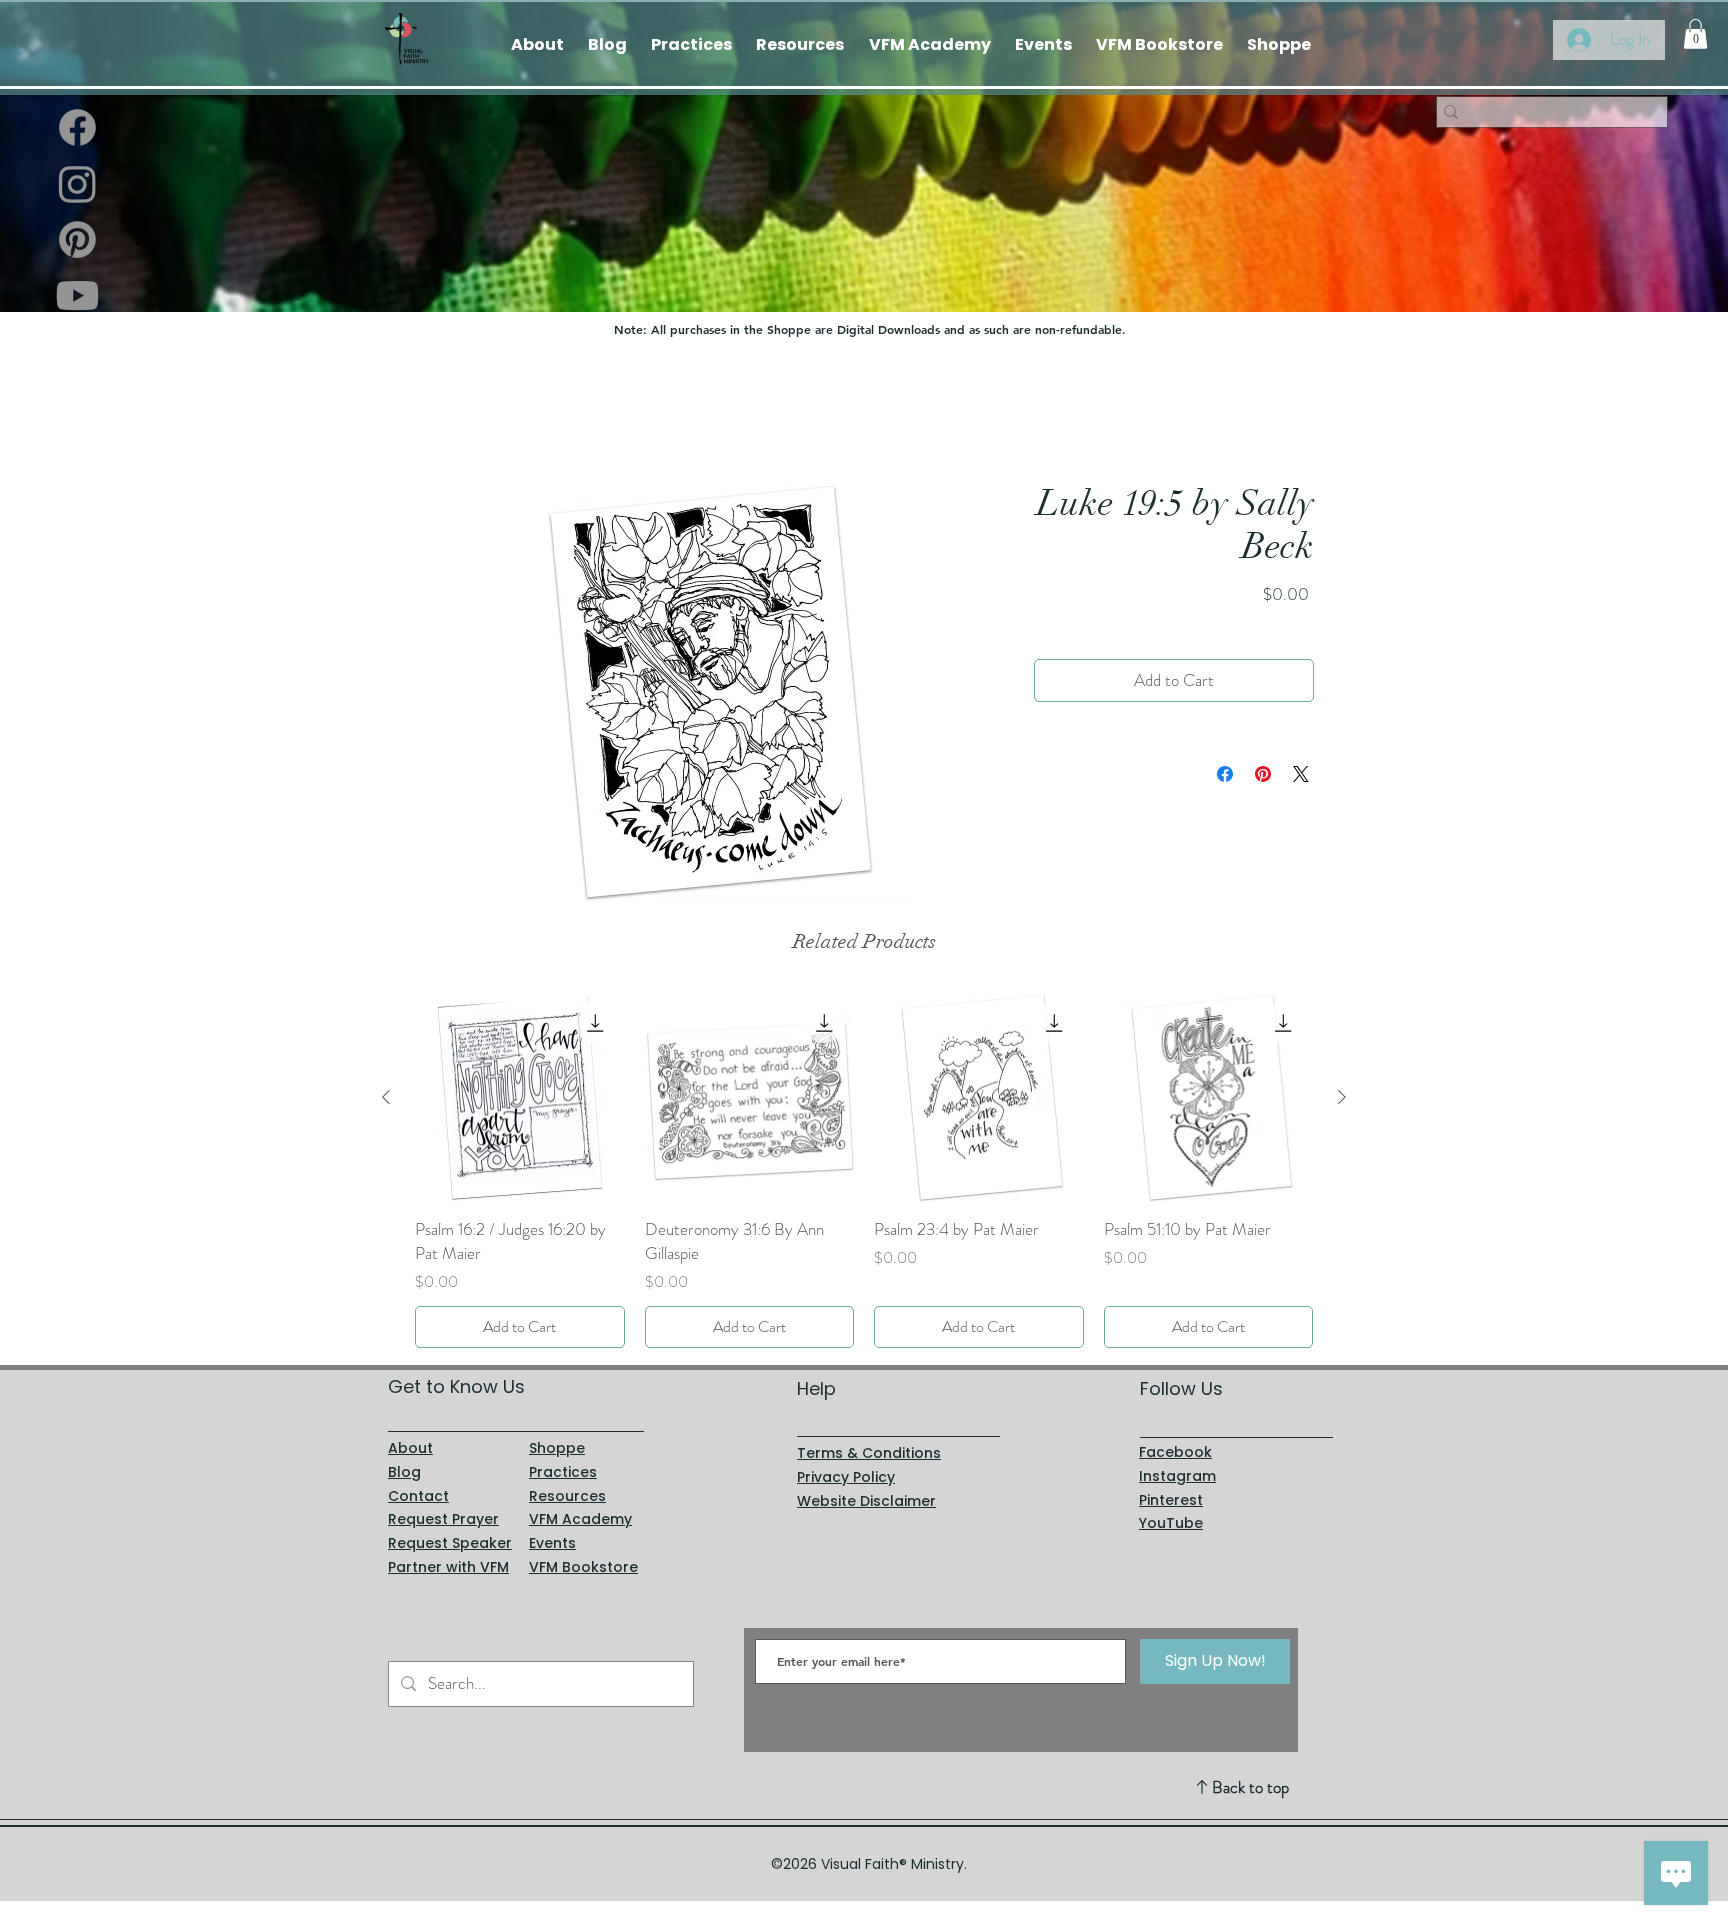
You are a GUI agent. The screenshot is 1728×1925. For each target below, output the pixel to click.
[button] (1695, 34)
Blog (404, 1472)
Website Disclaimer (866, 1501)
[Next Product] (1342, 1097)
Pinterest (1171, 1500)
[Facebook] (77, 127)
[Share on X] (1301, 775)
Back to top (1250, 1787)
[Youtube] (77, 295)
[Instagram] (77, 183)
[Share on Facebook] (1225, 775)
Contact (418, 1496)
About (410, 1448)
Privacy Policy (846, 1477)
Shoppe (557, 1448)
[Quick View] (520, 1098)
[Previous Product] (386, 1097)
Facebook (1175, 1452)
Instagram (1177, 1476)
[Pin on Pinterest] (1263, 775)
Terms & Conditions (869, 1453)
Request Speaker (450, 1543)
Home (433, 409)
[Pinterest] (77, 239)
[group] (864, 1170)
